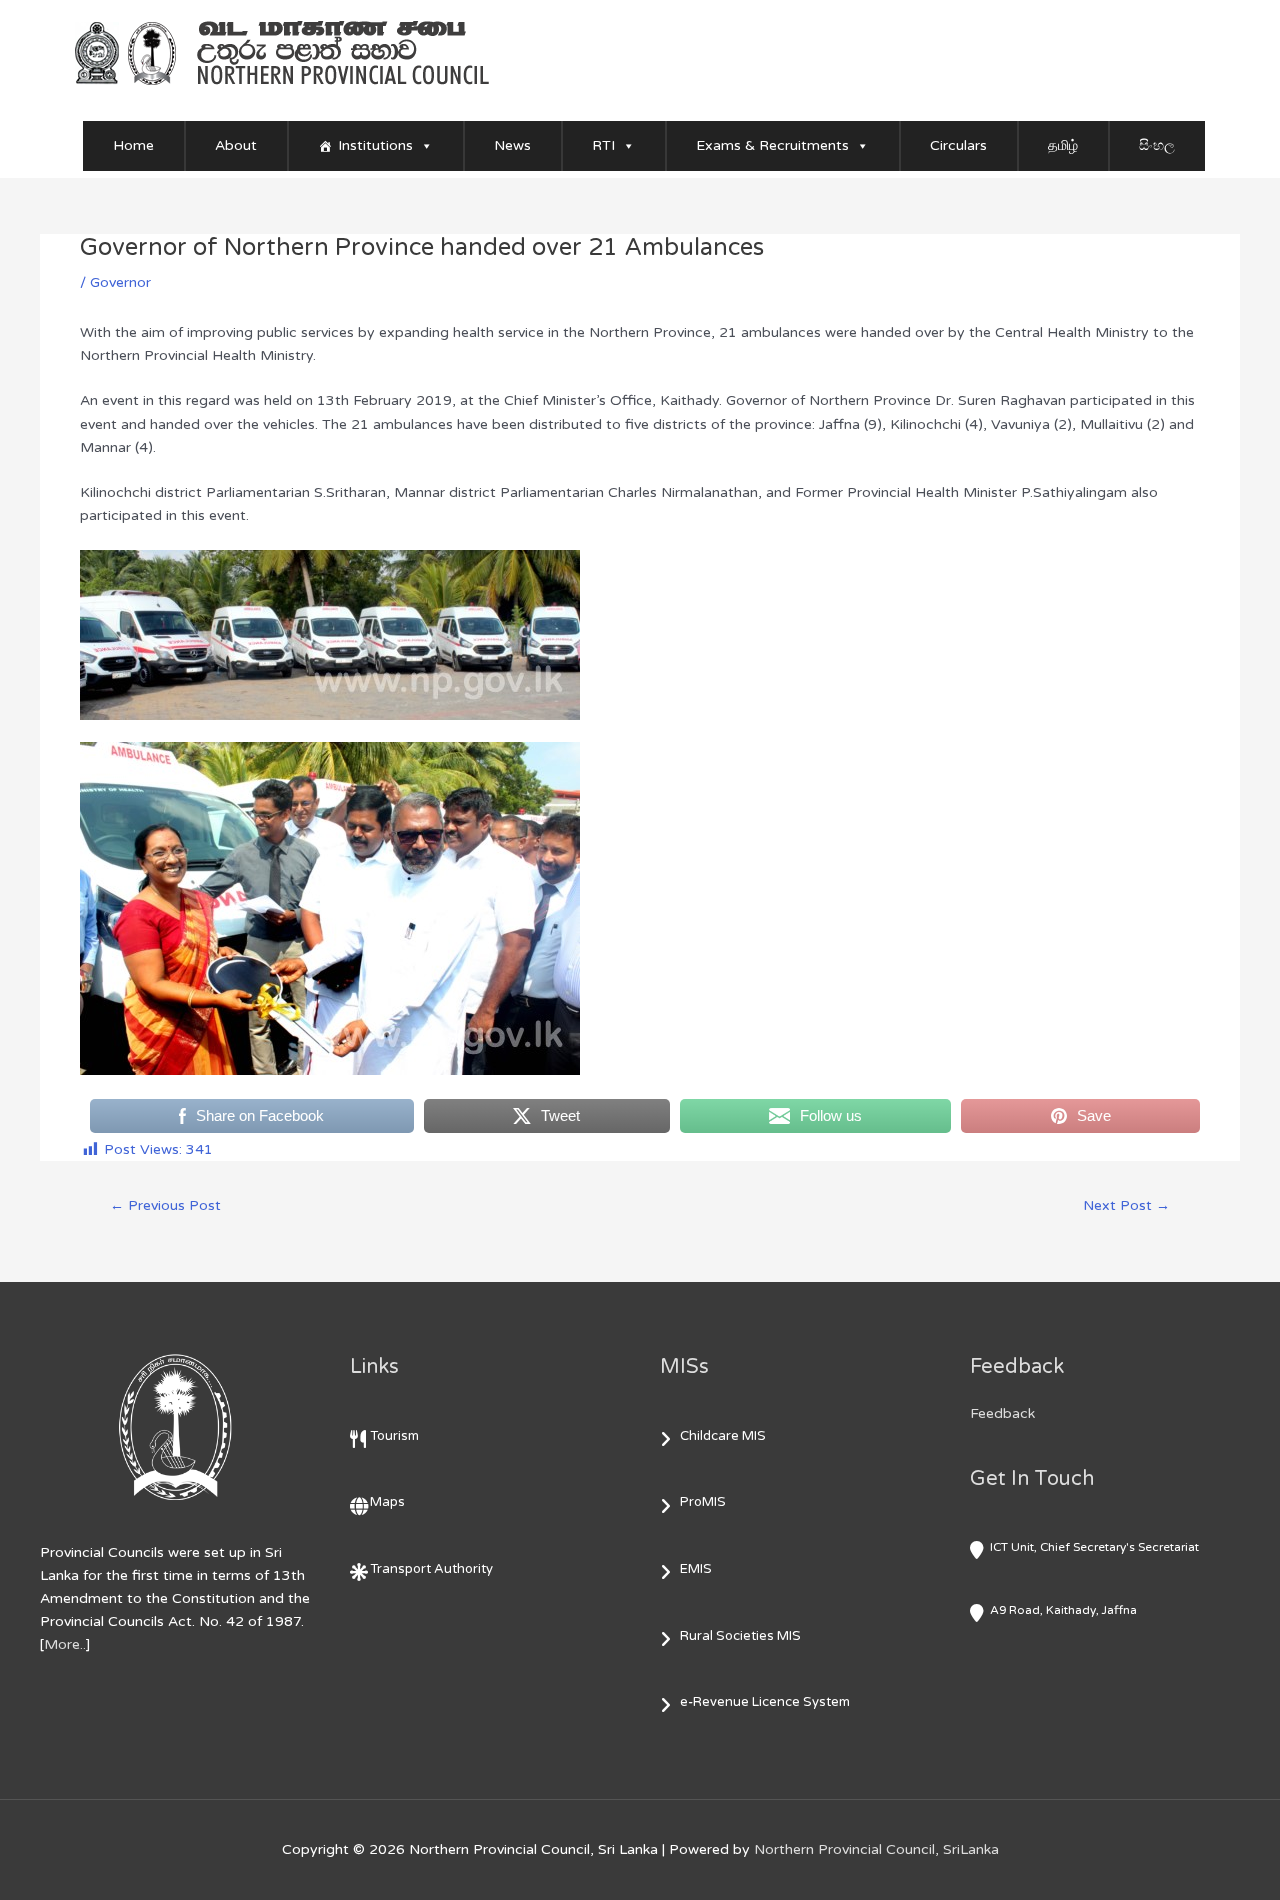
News (512, 145)
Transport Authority (431, 1569)
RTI (603, 145)
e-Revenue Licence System (765, 1702)
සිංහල (1157, 145)
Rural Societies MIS (740, 1636)
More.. (65, 1644)
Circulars (958, 145)
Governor (120, 282)
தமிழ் (1063, 145)
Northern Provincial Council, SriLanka (876, 1849)
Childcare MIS (723, 1436)
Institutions (375, 145)
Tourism (394, 1436)
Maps (387, 1502)
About (236, 145)
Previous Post (165, 1205)
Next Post (1126, 1205)
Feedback (1002, 1413)
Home (133, 145)
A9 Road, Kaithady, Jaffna (1063, 1610)
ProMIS (703, 1502)
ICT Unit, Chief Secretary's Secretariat (1094, 1547)
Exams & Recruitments (772, 145)
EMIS (696, 1569)
